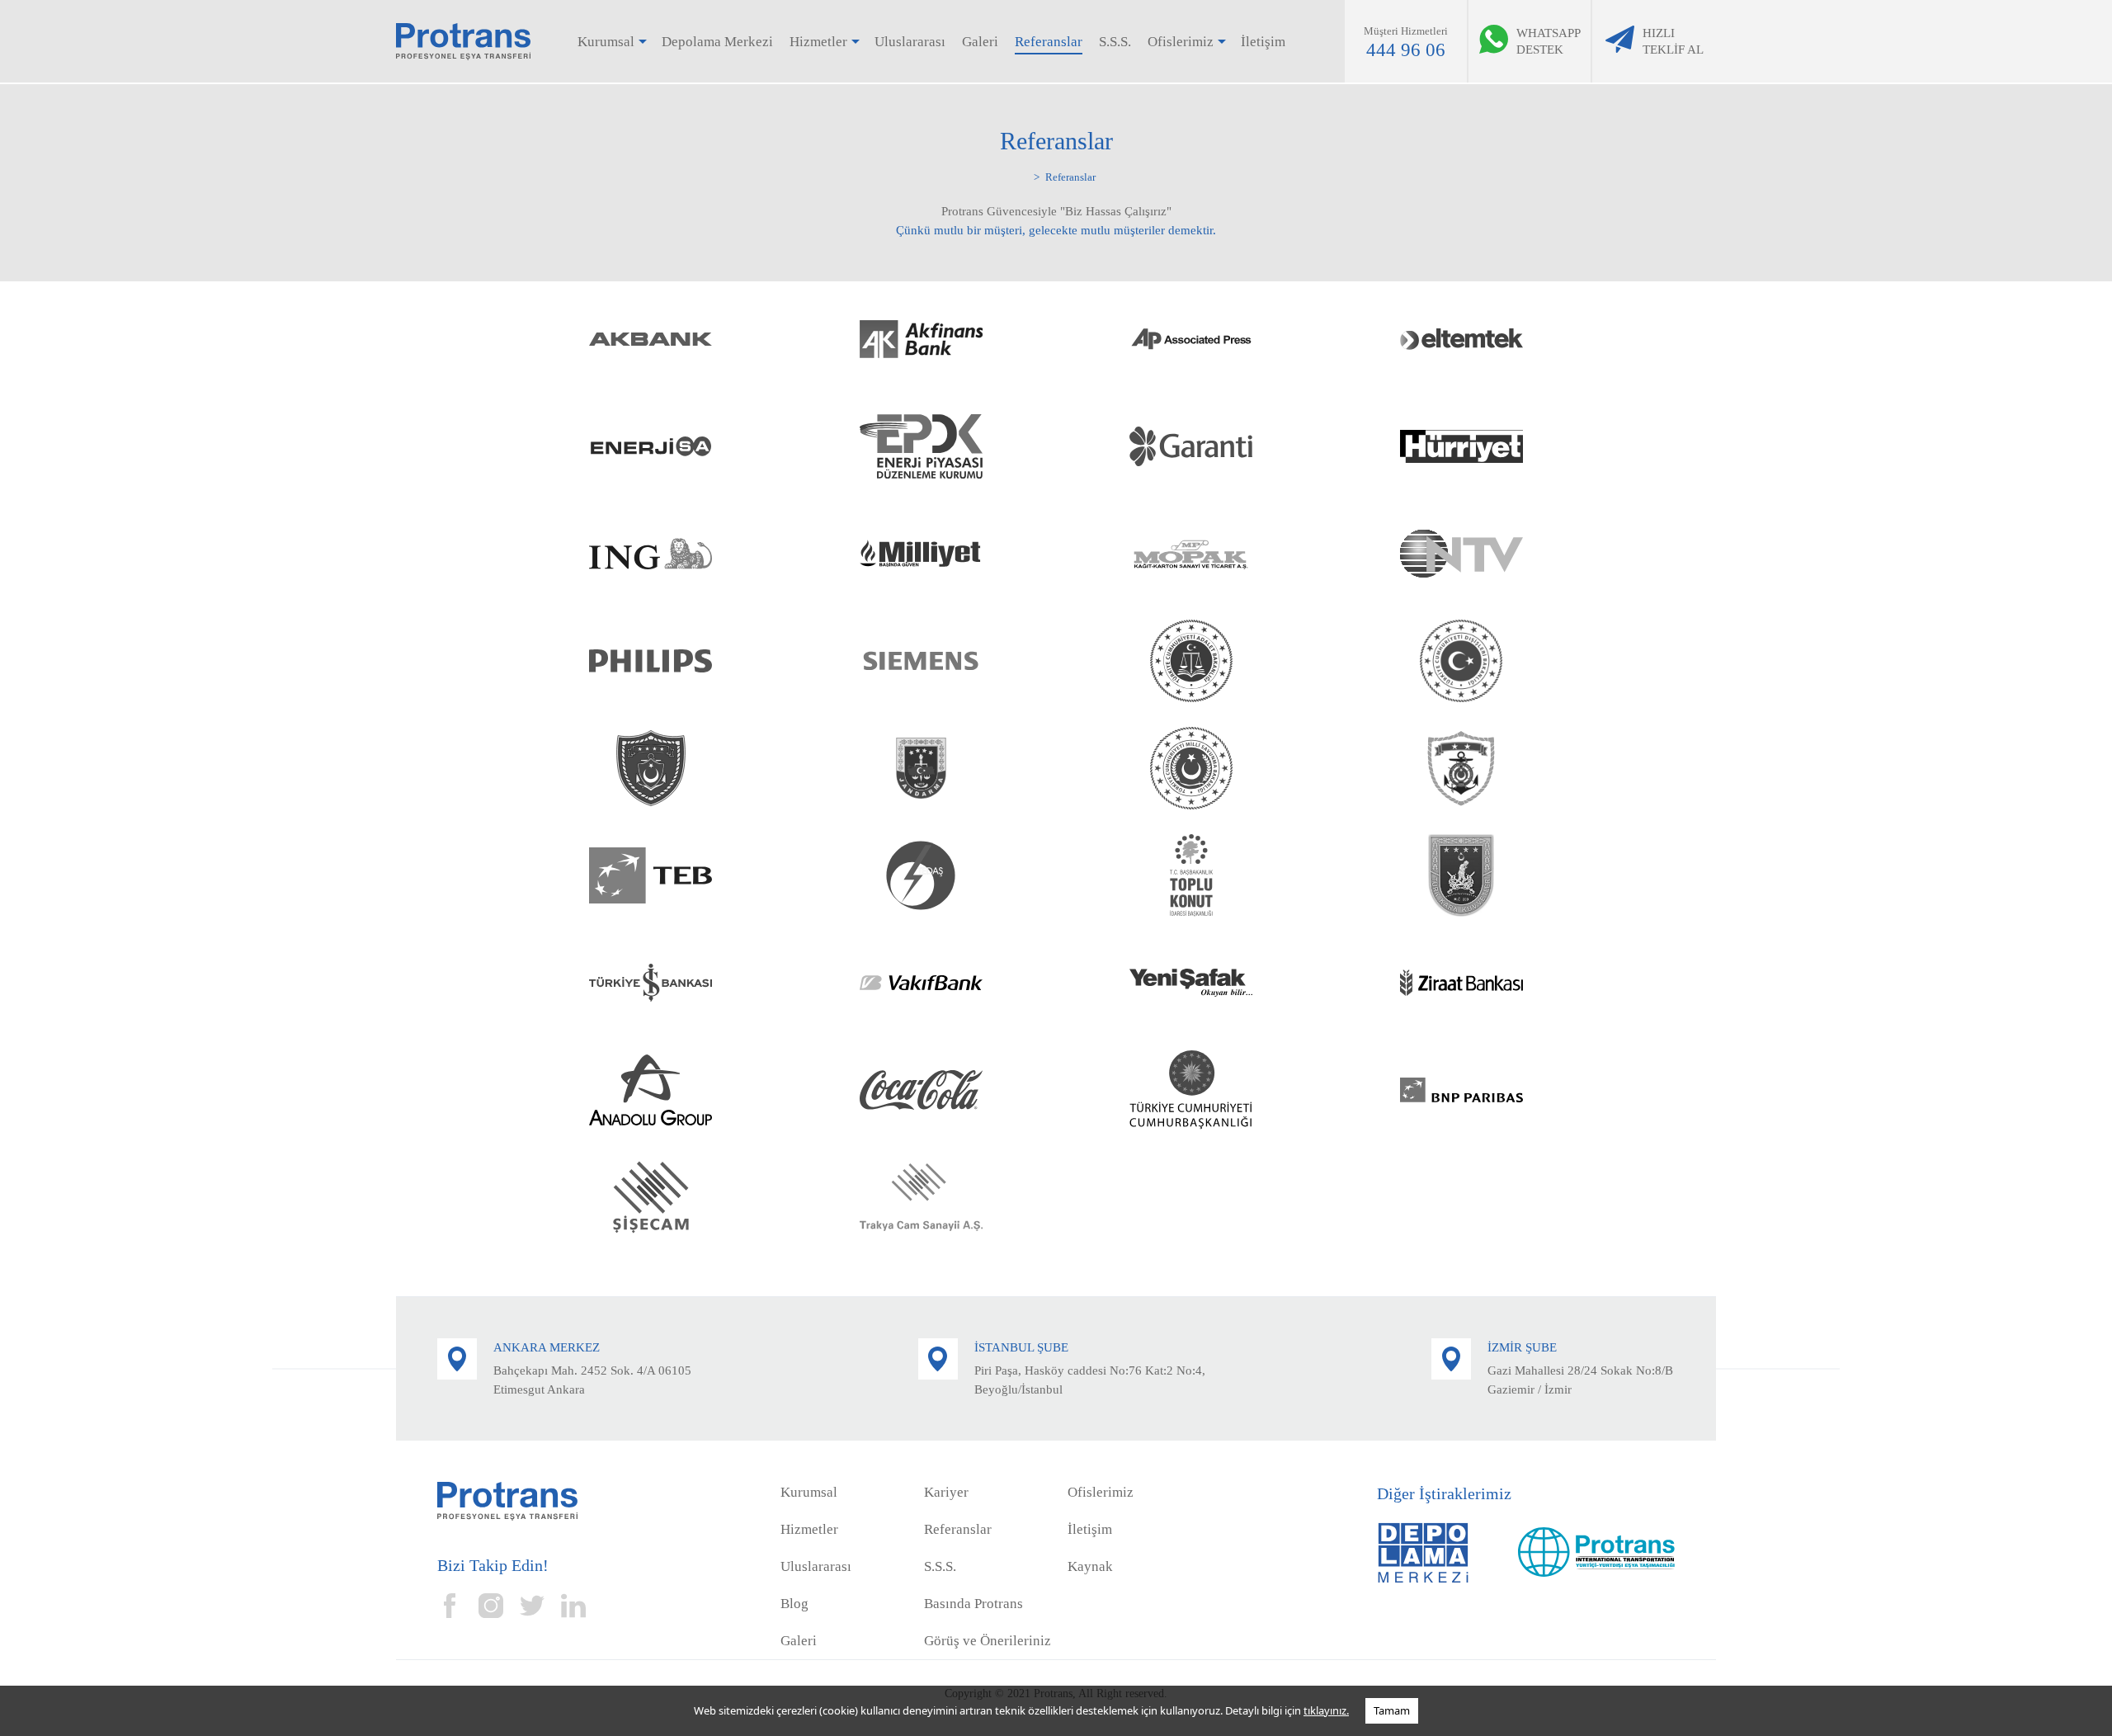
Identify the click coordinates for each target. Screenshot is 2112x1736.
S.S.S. (1115, 42)
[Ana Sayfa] (1027, 175)
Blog (794, 1604)
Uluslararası (910, 42)
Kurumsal (606, 42)
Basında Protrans (973, 1604)
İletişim (1263, 42)
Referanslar (1049, 42)
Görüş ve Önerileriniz (988, 1641)
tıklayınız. (1326, 1710)
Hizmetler (818, 42)
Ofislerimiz (1181, 42)
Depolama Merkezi (717, 42)
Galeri (980, 42)
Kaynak (1090, 1566)
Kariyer (946, 1492)
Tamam (1392, 1710)
